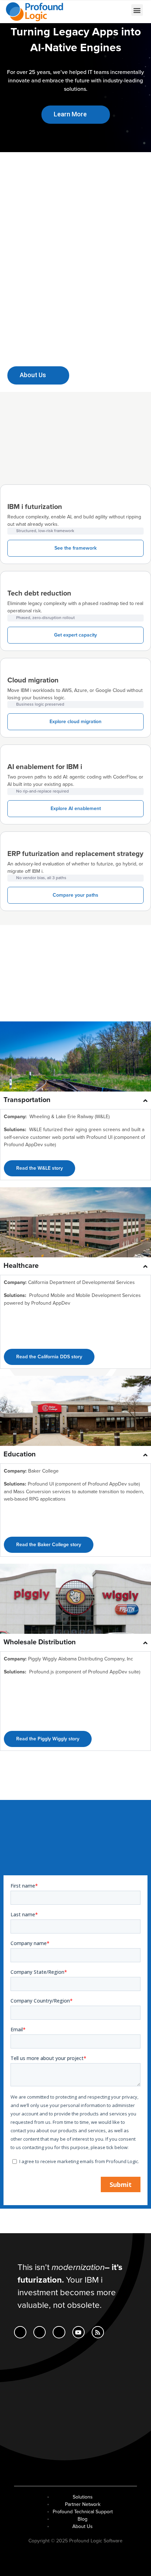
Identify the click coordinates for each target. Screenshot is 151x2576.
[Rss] (98, 2332)
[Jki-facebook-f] (40, 2332)
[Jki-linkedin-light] (20, 2332)
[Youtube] (78, 2332)
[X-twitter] (59, 2332)
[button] (137, 10)
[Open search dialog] (101, 11)
